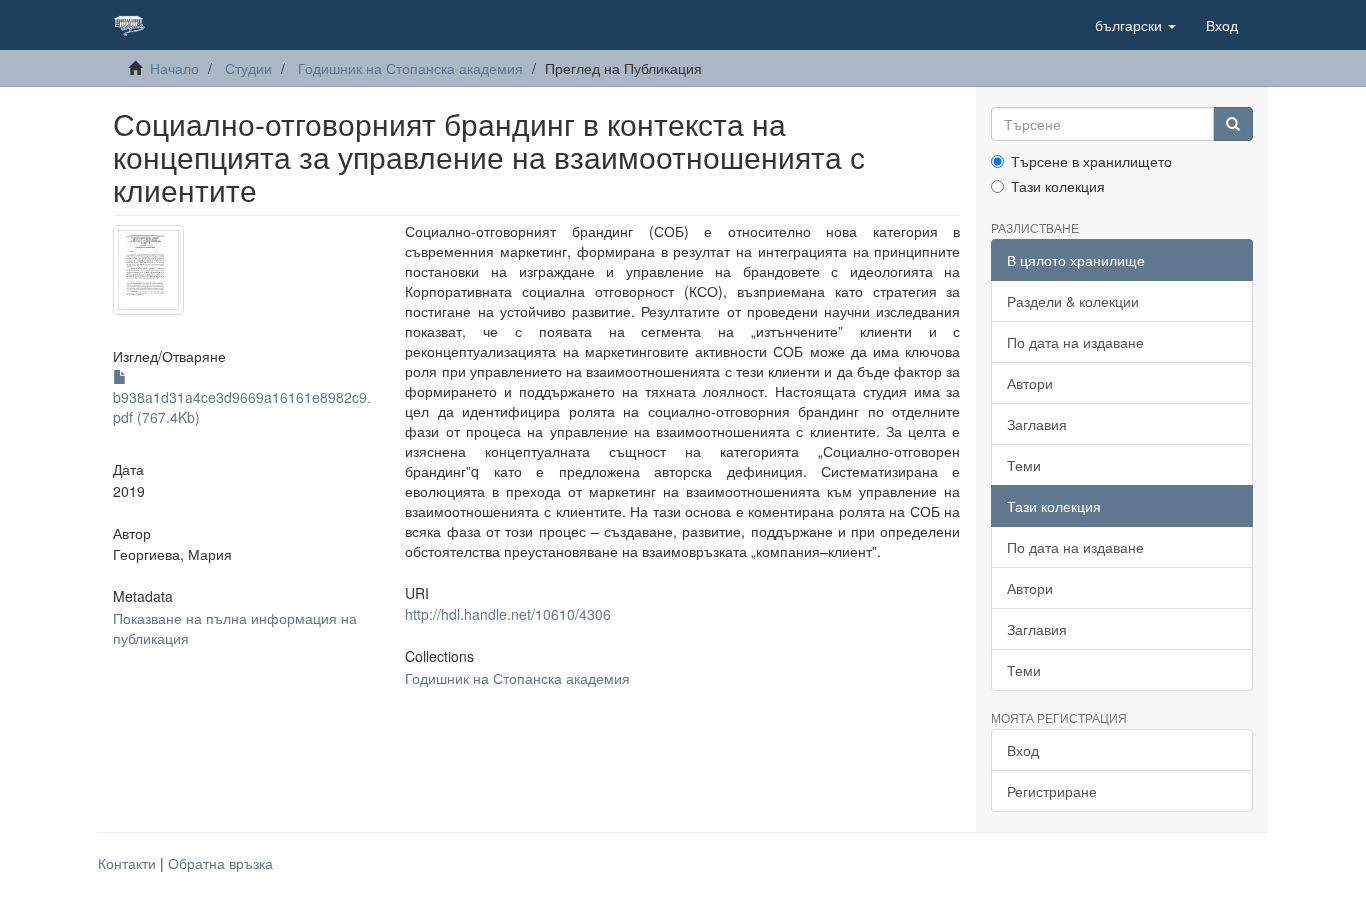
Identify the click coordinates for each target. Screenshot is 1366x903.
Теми (1024, 465)
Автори (1030, 383)
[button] (1135, 25)
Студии (248, 68)
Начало (174, 68)
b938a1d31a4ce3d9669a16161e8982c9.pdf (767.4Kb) (242, 407)
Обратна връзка (220, 863)
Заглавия (1037, 424)
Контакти (127, 863)
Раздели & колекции (1073, 301)
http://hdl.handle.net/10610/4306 (508, 614)
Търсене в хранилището (1091, 161)
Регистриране (1052, 791)
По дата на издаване (1075, 342)
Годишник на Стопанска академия (410, 68)
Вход (1023, 750)
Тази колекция (1058, 186)
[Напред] (1233, 124)
